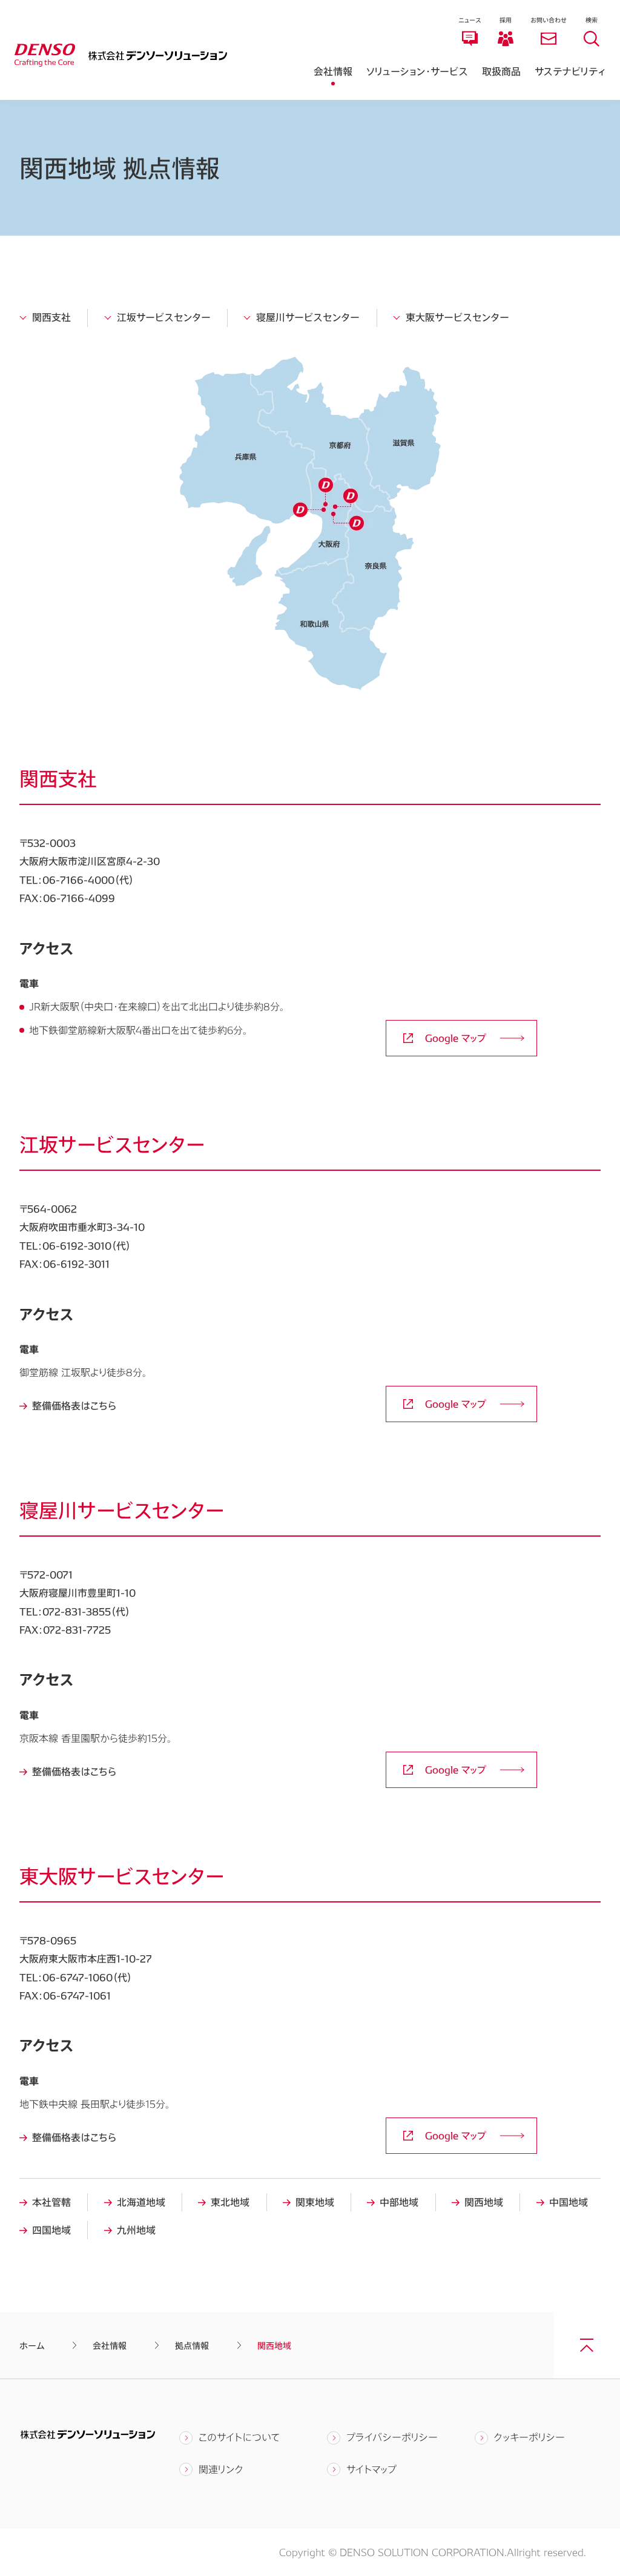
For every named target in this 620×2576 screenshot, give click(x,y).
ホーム (32, 2346)
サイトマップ (371, 2469)
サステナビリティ (570, 71)
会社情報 (333, 71)
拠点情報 (192, 2346)
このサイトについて (239, 2437)
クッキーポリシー (529, 2437)
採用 (506, 20)
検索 (592, 20)
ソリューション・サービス (417, 71)
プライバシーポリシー (392, 2437)
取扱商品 (501, 71)
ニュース (470, 20)
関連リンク (221, 2469)
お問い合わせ (549, 20)
